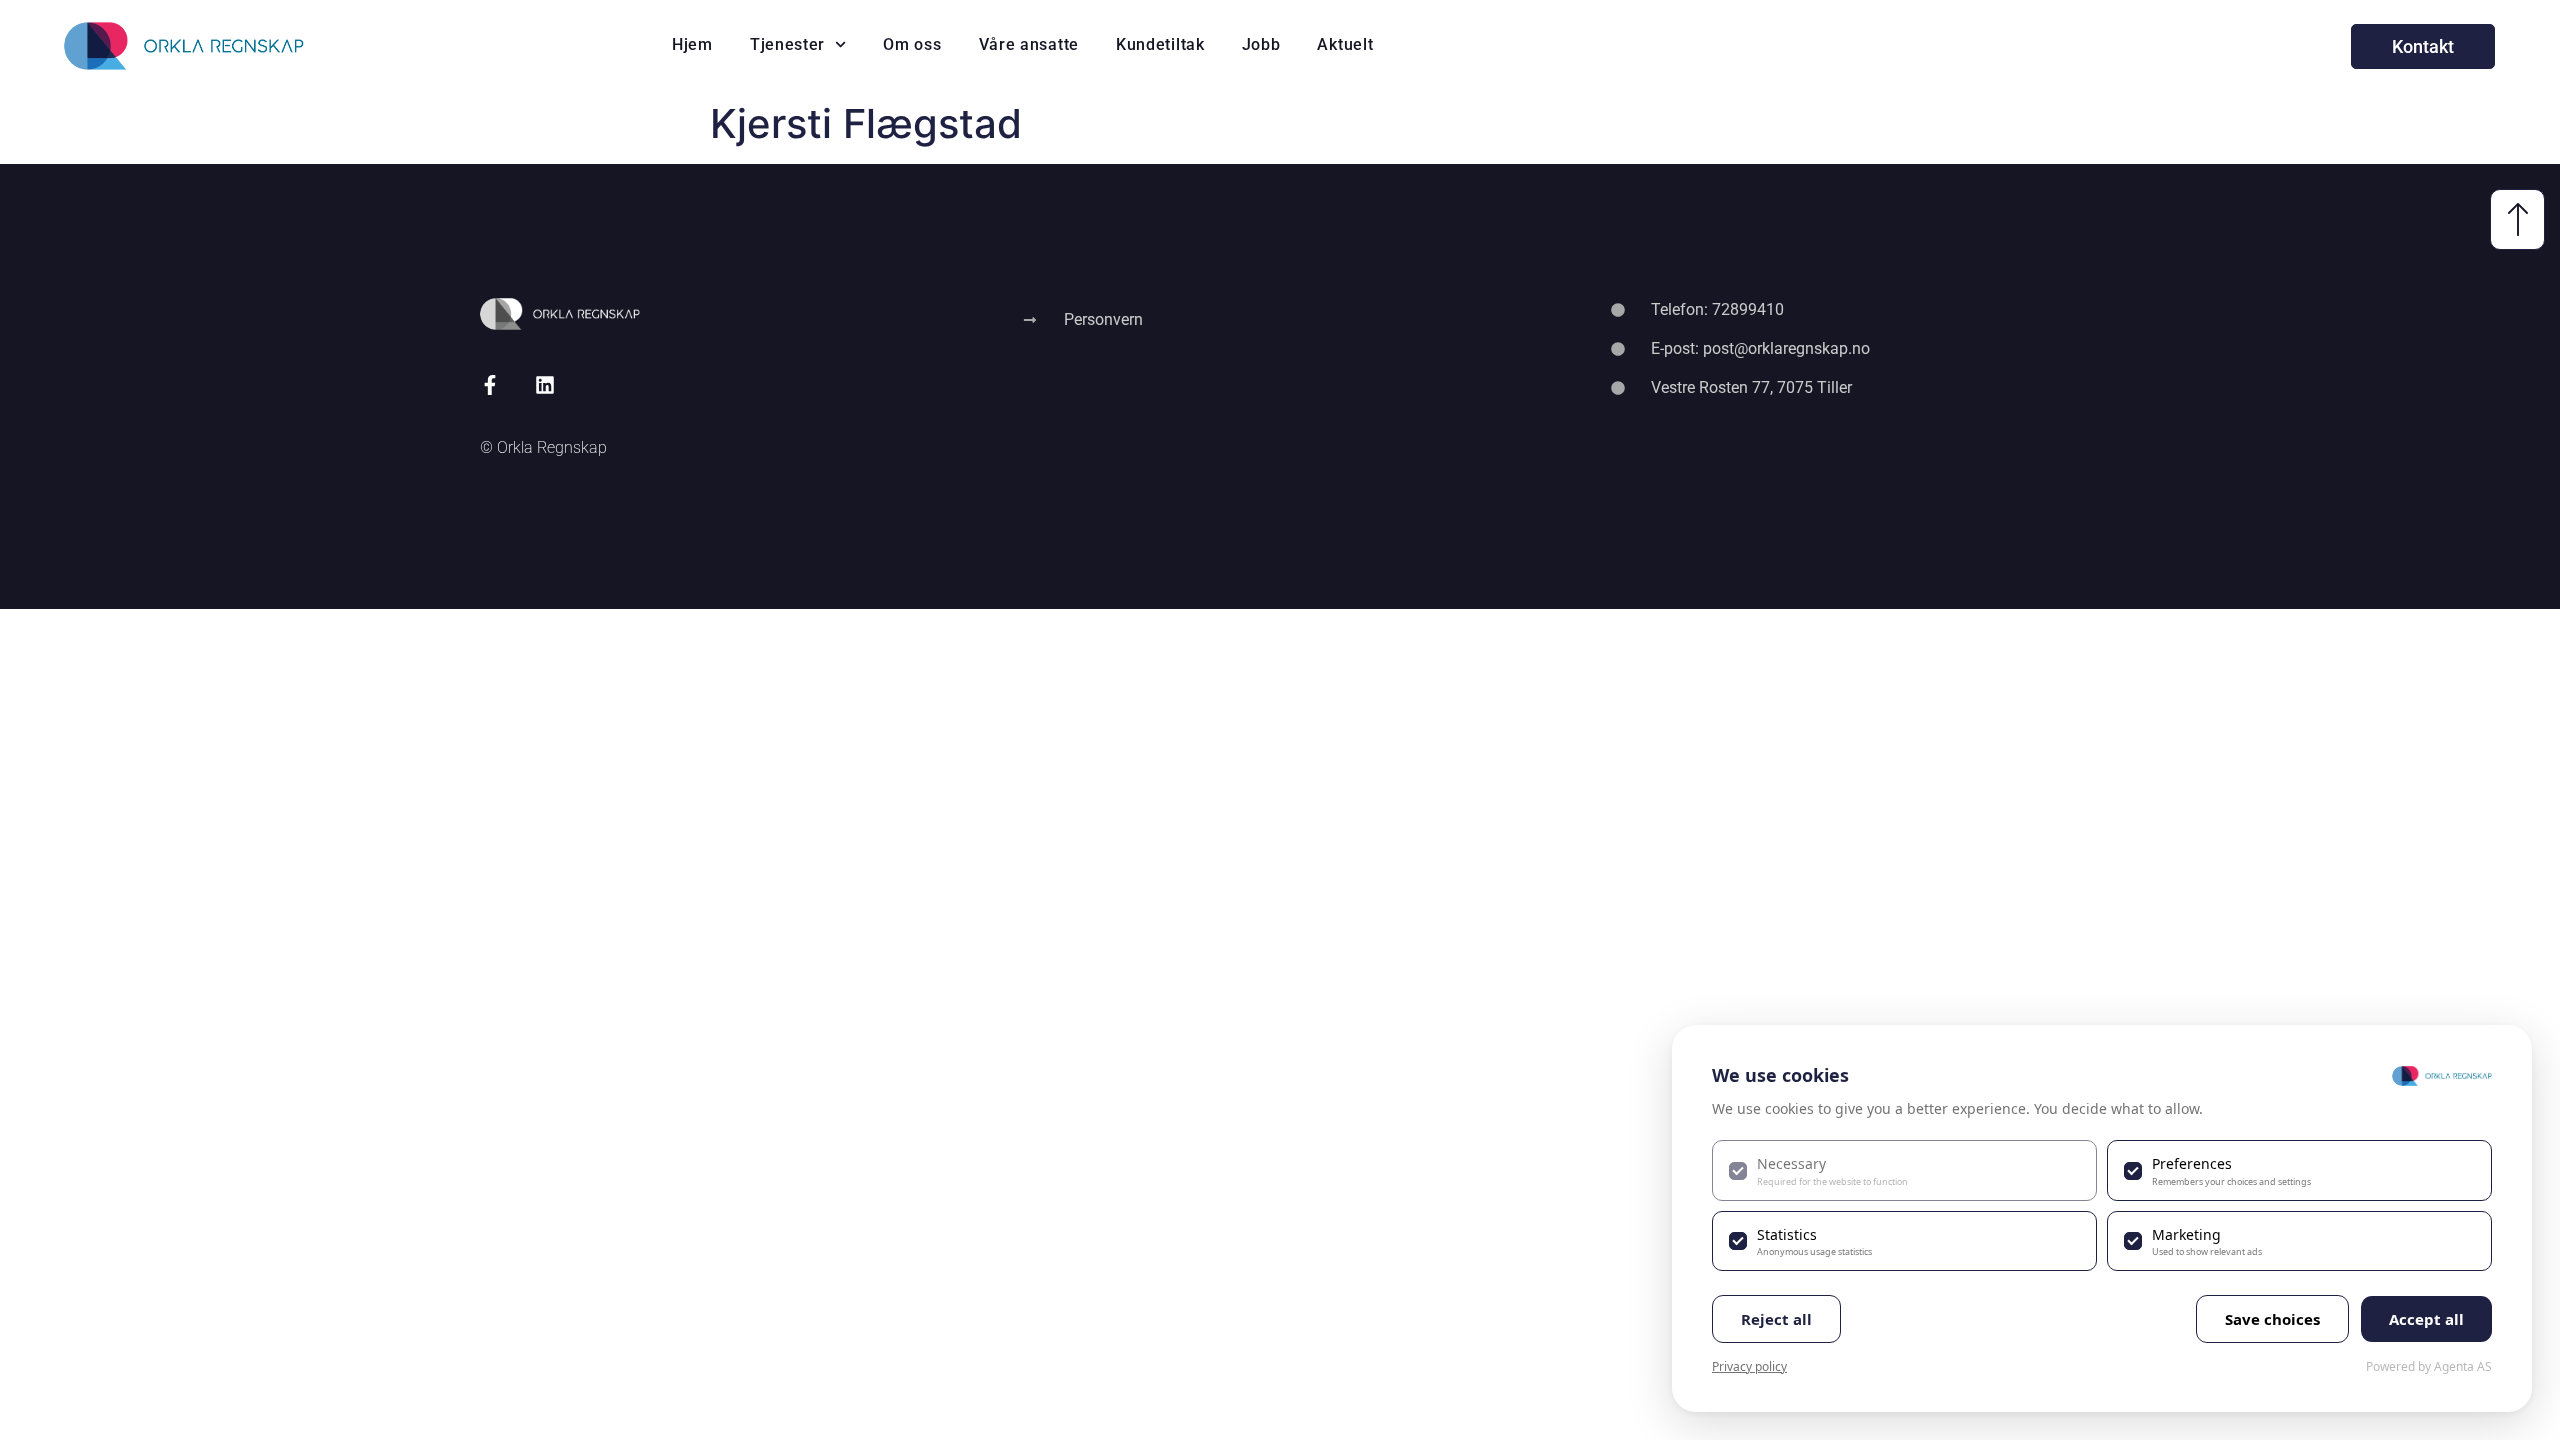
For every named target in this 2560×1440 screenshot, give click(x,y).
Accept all (2426, 1319)
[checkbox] (1904, 1170)
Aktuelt (1345, 44)
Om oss (912, 44)
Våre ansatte (1029, 44)
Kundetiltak (1160, 44)
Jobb (1261, 44)
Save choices (2272, 1319)
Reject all (1776, 1319)
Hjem (692, 44)
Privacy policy (1749, 1366)
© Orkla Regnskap (543, 447)
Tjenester (787, 44)
